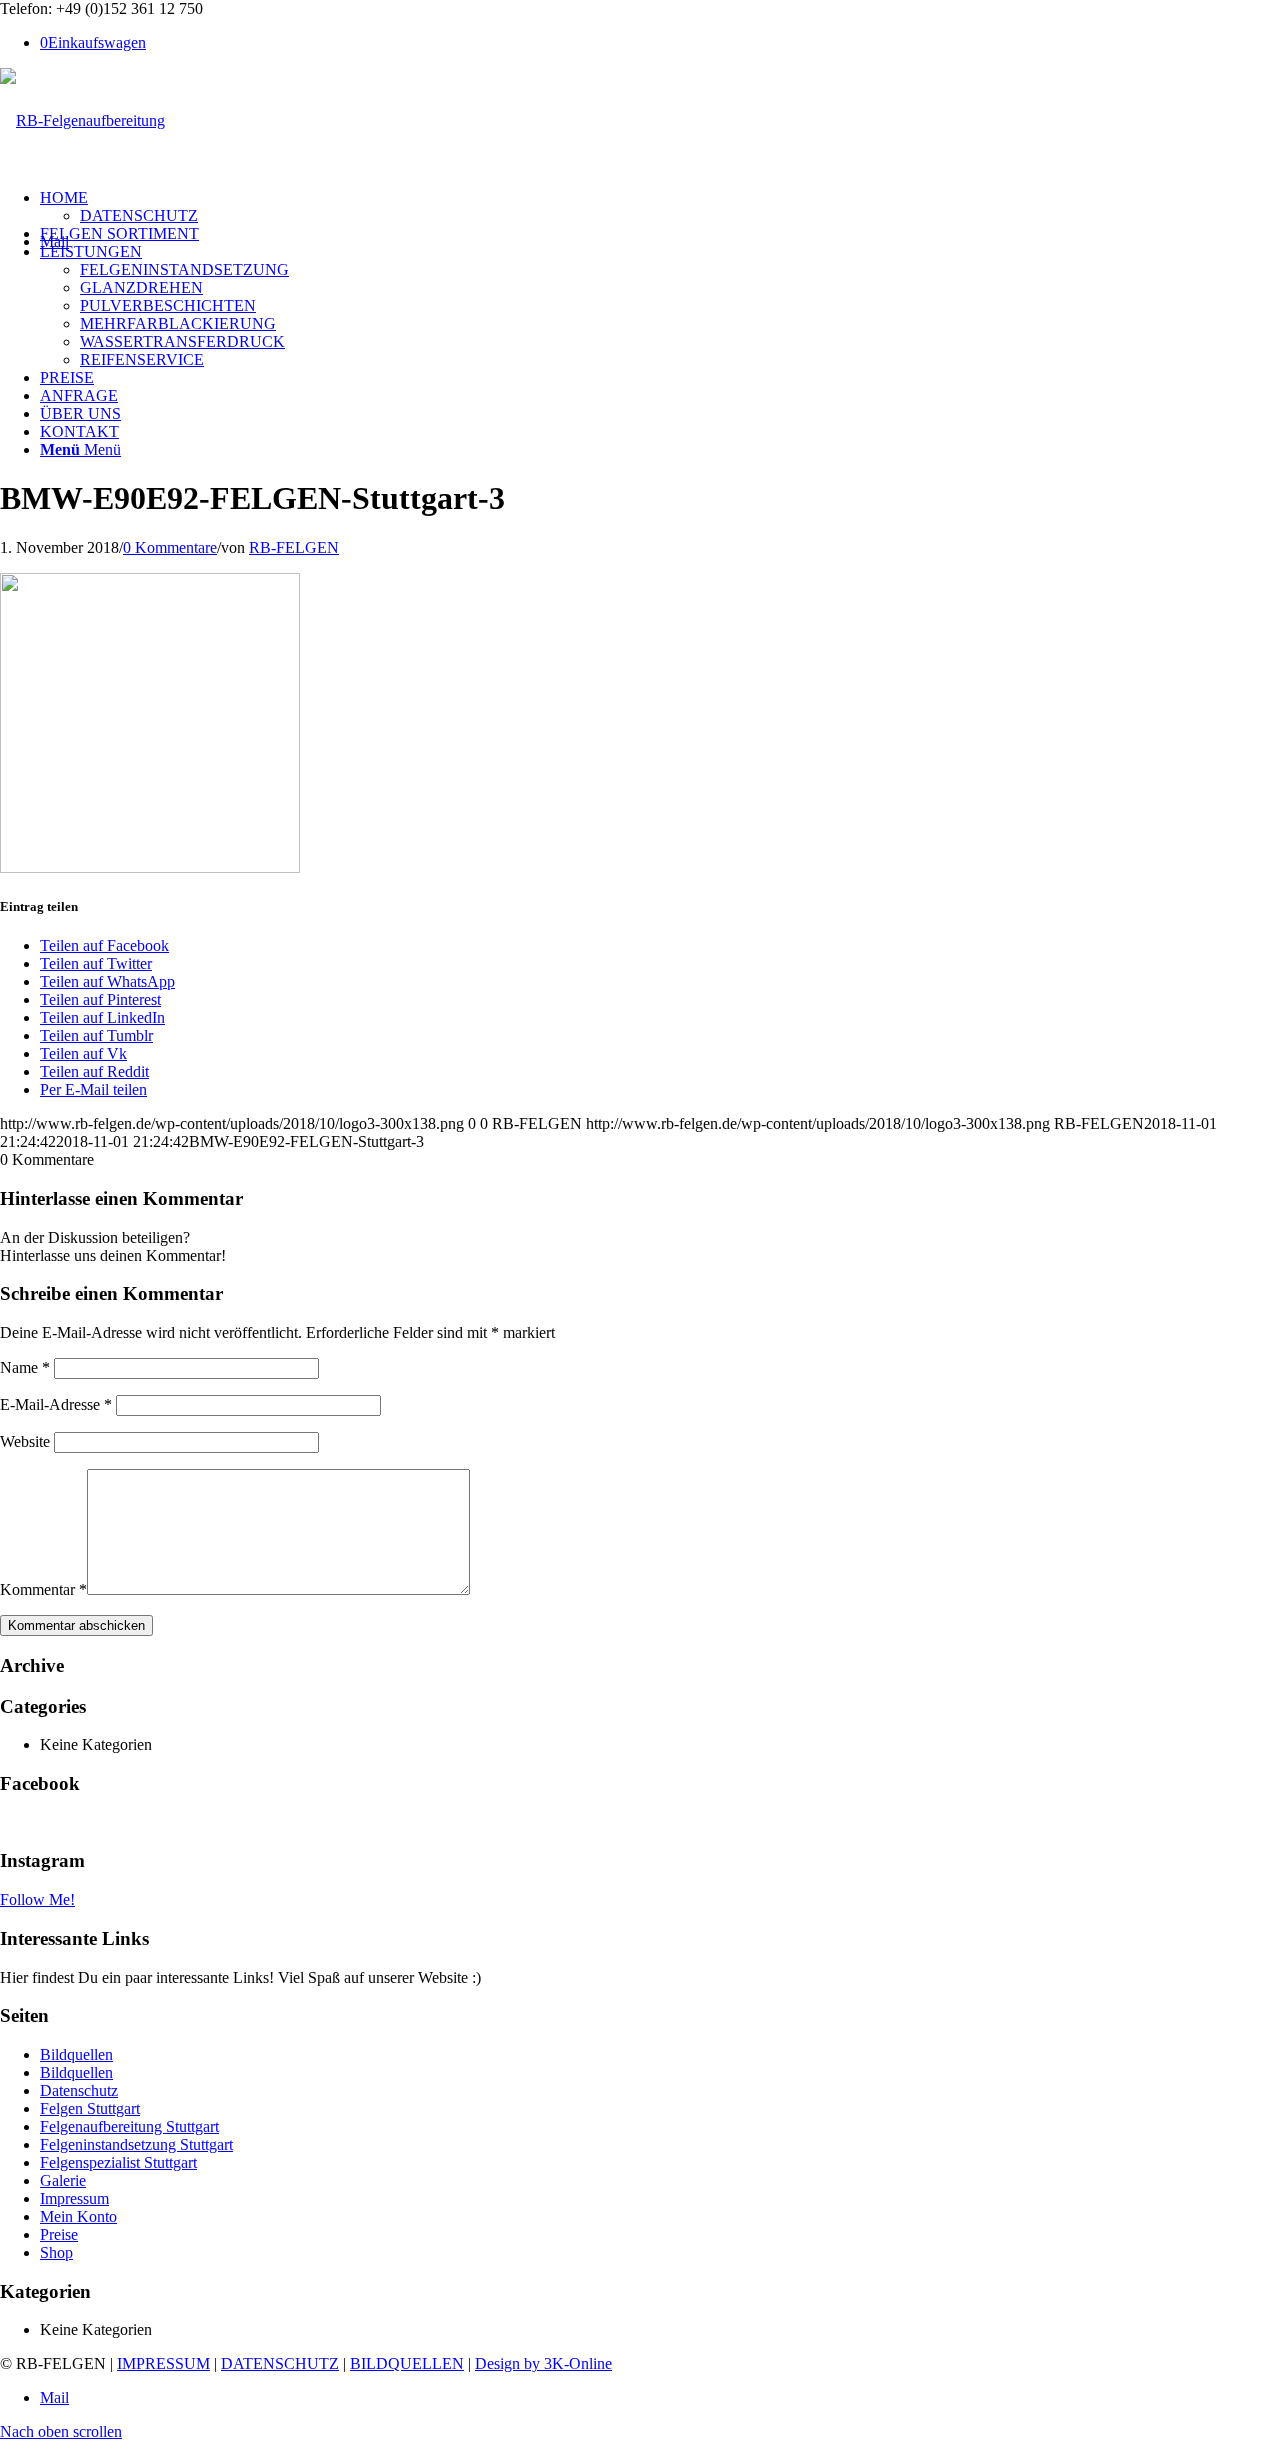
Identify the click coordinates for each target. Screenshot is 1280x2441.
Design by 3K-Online (543, 2363)
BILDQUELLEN (407, 2363)
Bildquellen (76, 2054)
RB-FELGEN (294, 547)
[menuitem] (660, 207)
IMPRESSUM (163, 2363)
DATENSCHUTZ (280, 2363)
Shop (56, 2252)
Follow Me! (37, 1899)
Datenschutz (79, 2090)
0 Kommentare (170, 547)
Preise (59, 2234)
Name (25, 1367)
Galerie (63, 2180)
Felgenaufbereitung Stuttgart (129, 2126)
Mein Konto (78, 2216)
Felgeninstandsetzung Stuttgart (136, 2144)
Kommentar (43, 1589)
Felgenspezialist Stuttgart (118, 2162)
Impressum (74, 2198)
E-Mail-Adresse (56, 1404)
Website (25, 1441)
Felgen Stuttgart (90, 2108)
